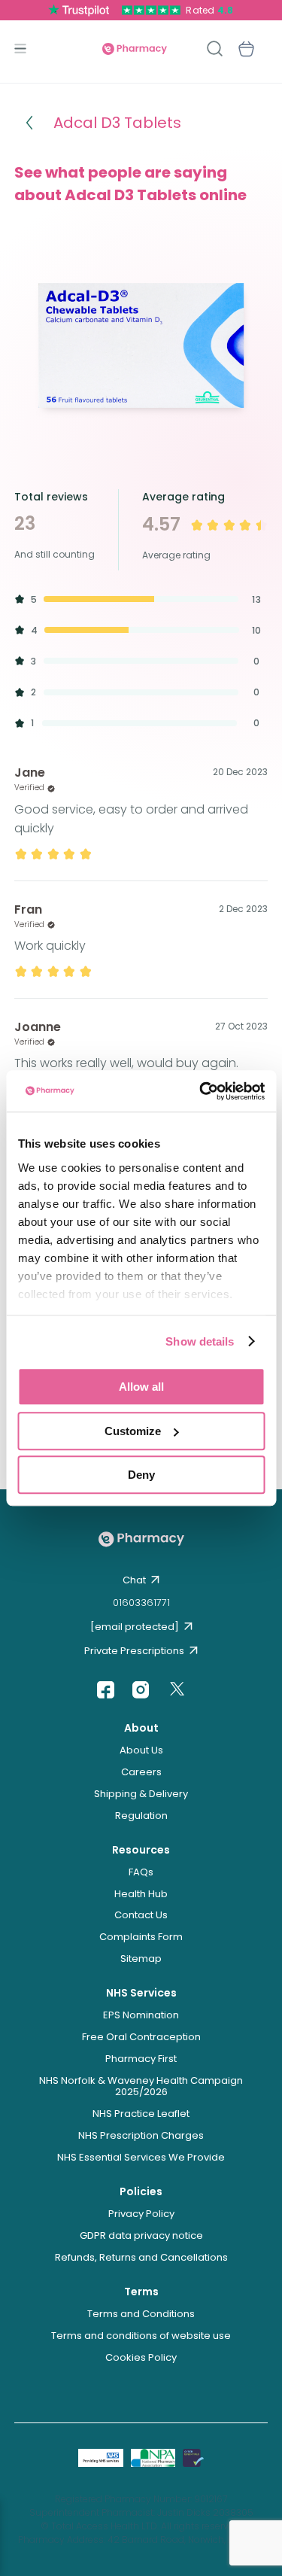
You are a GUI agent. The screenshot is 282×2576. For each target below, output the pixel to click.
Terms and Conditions (141, 2314)
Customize (133, 1431)
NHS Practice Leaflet (141, 2114)
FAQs (141, 1872)
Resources (141, 1850)
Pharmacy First (141, 2059)
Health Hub (141, 1894)
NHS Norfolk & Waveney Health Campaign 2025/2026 (141, 2086)
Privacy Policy (141, 2214)
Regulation (141, 1816)
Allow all (141, 1387)
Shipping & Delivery (141, 1794)
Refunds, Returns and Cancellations (141, 2257)
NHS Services (141, 1993)
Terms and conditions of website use (141, 2336)
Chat (134, 1580)
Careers (141, 1772)
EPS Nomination (141, 2015)
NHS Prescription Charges (141, 2135)
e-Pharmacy (135, 49)
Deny (141, 1475)
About (141, 1728)
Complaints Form (141, 1937)
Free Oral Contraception (141, 2037)
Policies (141, 2191)
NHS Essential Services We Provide (141, 2157)
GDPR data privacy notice (141, 2235)
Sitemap (141, 1959)
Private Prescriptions (134, 1651)
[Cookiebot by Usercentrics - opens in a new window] (201, 1091)
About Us (141, 1750)
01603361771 (141, 1603)
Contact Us (141, 1915)
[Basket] (246, 49)
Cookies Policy (141, 2357)
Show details (200, 1341)
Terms (141, 2292)
